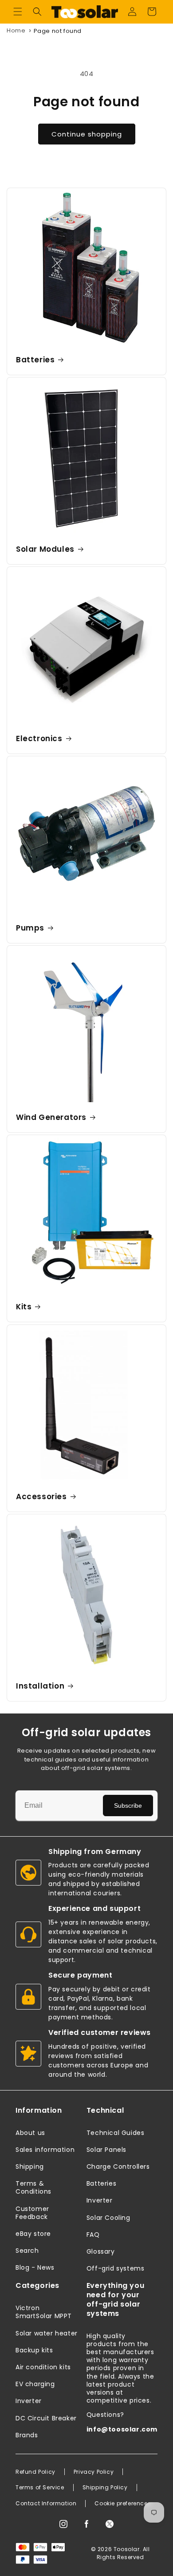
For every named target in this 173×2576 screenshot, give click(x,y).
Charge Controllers (118, 2167)
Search (27, 2251)
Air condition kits (43, 2367)
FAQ (93, 2235)
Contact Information (46, 2504)
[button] (18, 12)
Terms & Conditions (33, 2187)
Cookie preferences (123, 2504)
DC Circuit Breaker (46, 2418)
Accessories (41, 1497)
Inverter (100, 2200)
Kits (24, 1307)
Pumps (30, 928)
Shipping (30, 2167)
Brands (27, 2435)
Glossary (101, 2251)
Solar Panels (106, 2150)
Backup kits (34, 2350)
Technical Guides (116, 2133)
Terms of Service (40, 2488)
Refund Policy (35, 2472)
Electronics (39, 738)
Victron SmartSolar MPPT (44, 2312)
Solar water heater (47, 2333)
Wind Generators (51, 1117)
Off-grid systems (116, 2268)
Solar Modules (45, 549)
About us (30, 2133)
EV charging (35, 2384)
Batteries (35, 360)
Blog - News (35, 2267)
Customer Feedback (32, 2213)
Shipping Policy (105, 2488)
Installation (40, 1686)
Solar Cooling (108, 2218)
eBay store (33, 2234)
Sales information (45, 2150)
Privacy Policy (94, 2472)
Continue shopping (87, 134)
